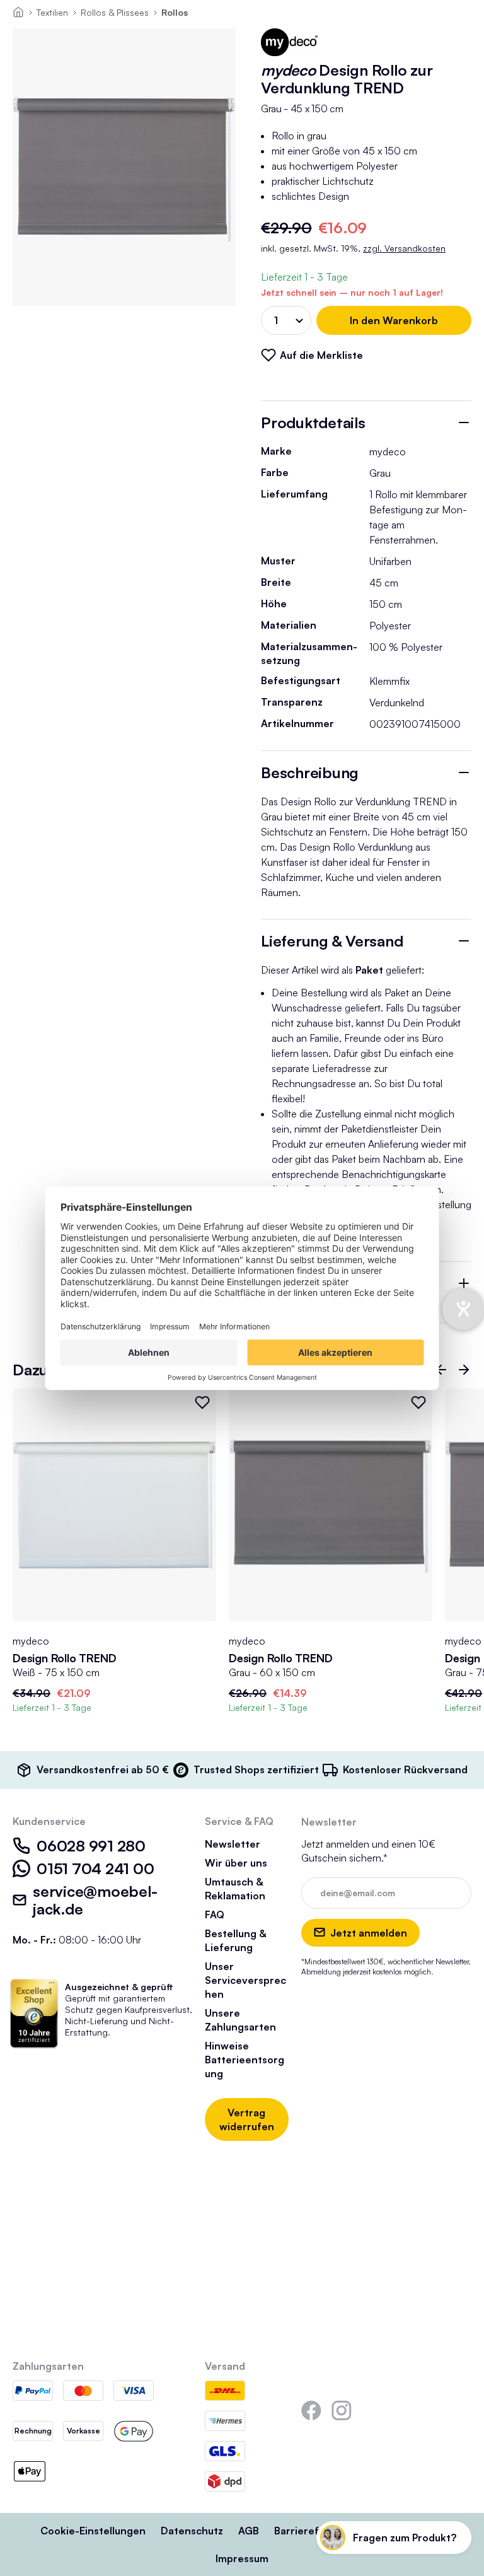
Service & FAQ (239, 1821)
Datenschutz (192, 2531)
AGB (249, 2531)
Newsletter (233, 1844)
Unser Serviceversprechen (245, 1980)
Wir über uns (236, 1863)
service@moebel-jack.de (95, 1900)
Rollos (175, 12)
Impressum (242, 2558)
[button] (441, 1370)
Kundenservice (49, 1821)
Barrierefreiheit (313, 2531)
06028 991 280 (91, 1846)
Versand (225, 2366)
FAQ (215, 1915)
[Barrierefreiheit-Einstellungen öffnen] (463, 1309)
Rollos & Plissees (115, 12)
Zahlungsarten (48, 2366)
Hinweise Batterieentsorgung (245, 2060)
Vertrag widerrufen (247, 2119)
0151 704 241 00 (95, 1868)
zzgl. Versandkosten (404, 248)
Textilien (52, 12)
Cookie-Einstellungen (93, 2531)
